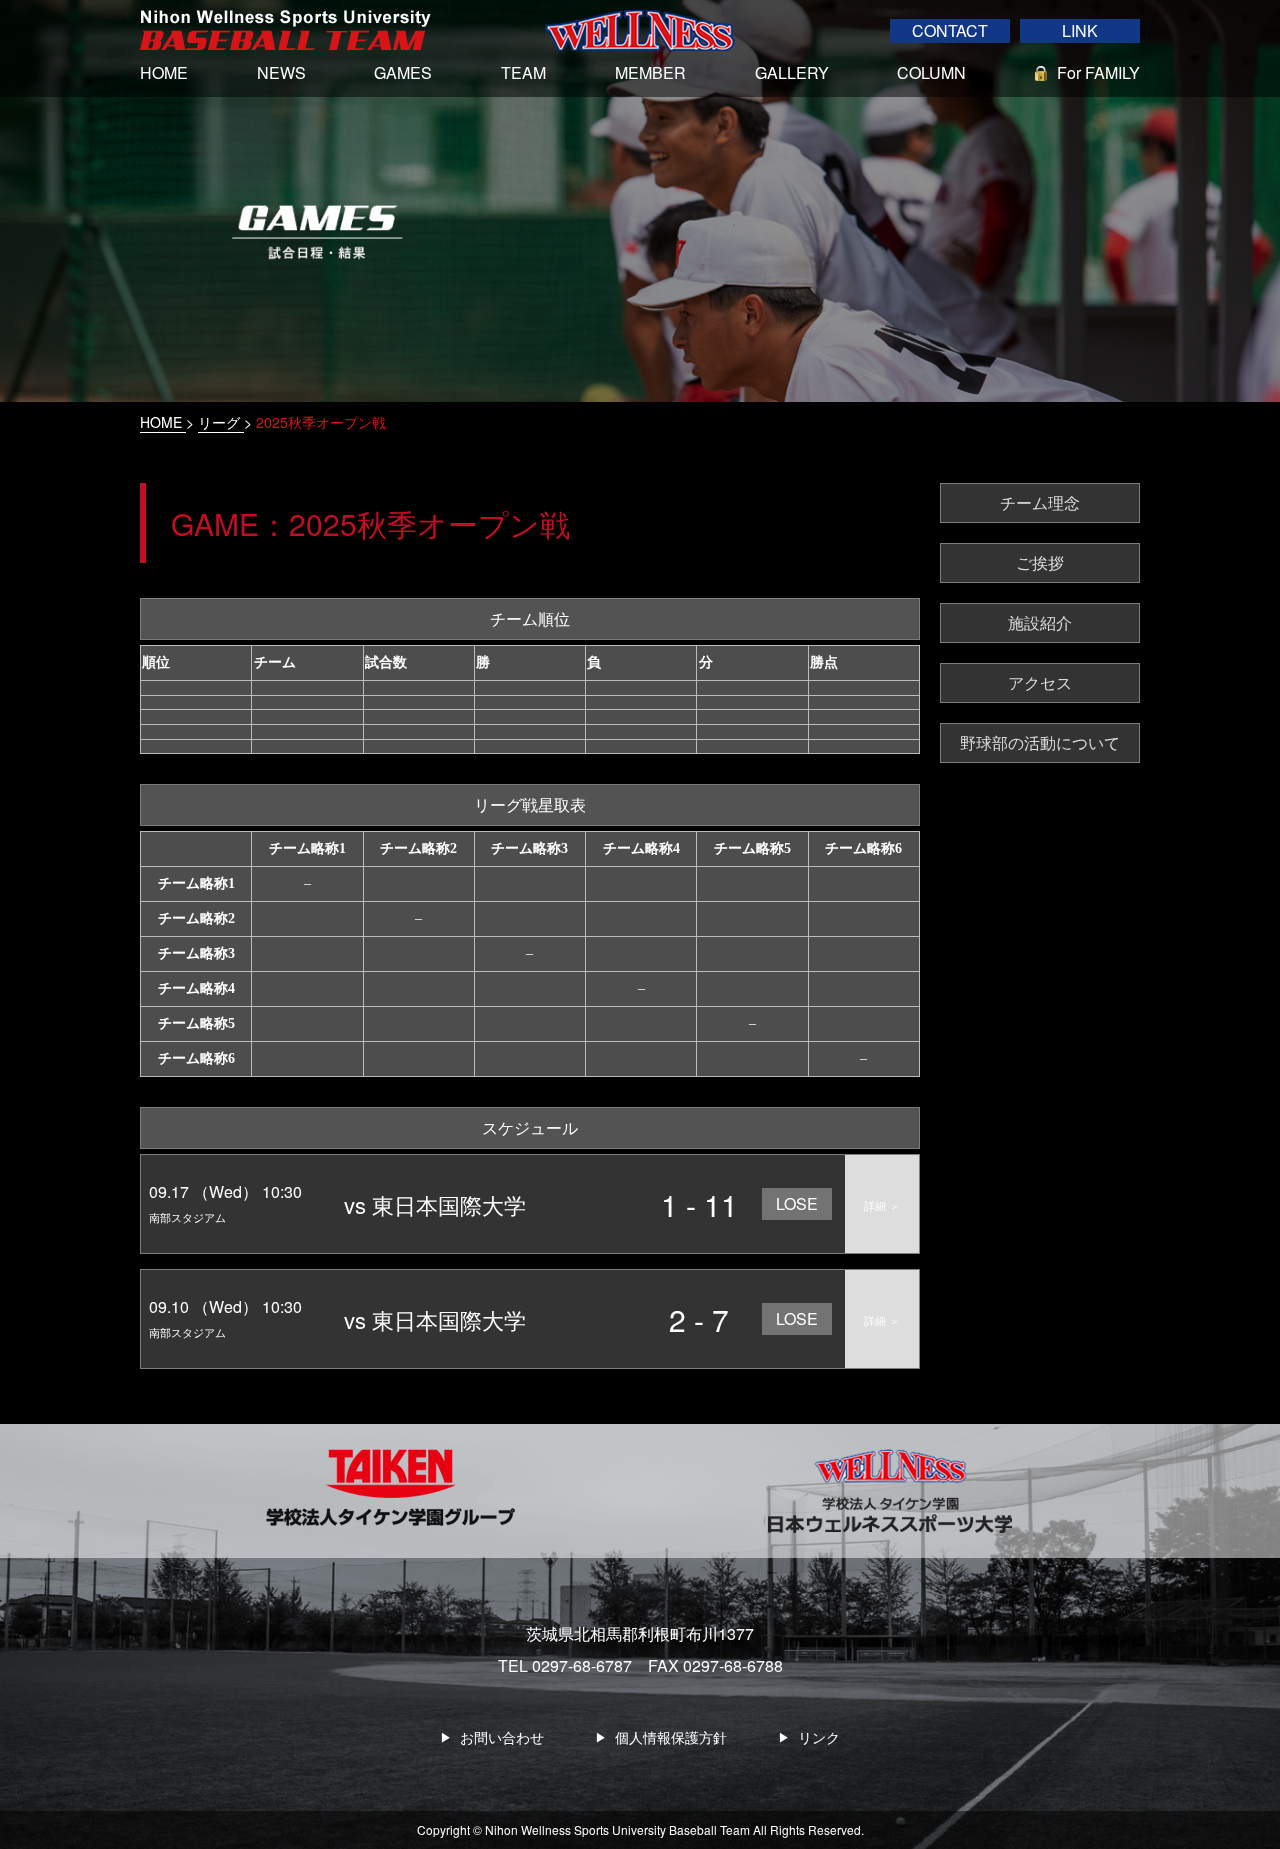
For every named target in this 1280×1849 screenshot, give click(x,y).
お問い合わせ (502, 1737)
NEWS (281, 72)
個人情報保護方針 (671, 1737)
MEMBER (650, 72)
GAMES (403, 72)
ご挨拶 (1040, 562)
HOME (164, 72)
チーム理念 (1040, 502)
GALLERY (792, 72)
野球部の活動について (1040, 742)
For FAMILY (1098, 72)
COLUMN (931, 72)
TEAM (523, 72)
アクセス (1040, 682)
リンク (819, 1737)
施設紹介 (1040, 622)
